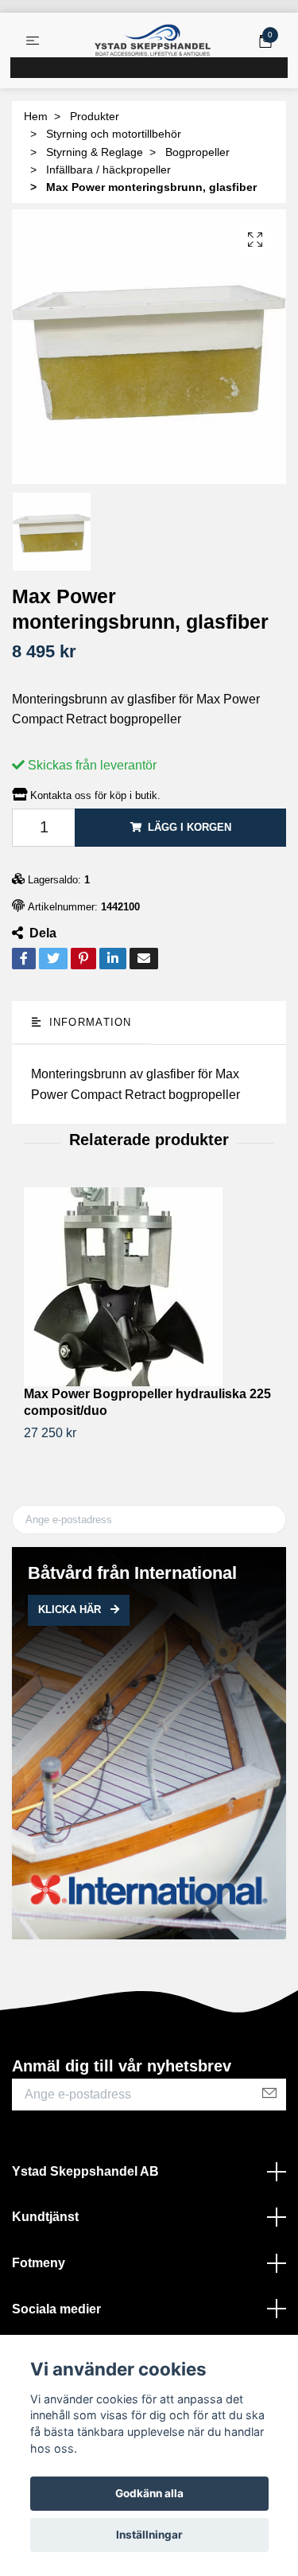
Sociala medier (56, 2309)
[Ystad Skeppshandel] (153, 41)
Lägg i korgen (190, 827)
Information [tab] (88, 1022)
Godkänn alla (149, 2493)
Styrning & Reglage (95, 152)
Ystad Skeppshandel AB (85, 2171)
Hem (36, 116)
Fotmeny (39, 2263)
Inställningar (149, 2535)
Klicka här (71, 1610)
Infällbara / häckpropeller (108, 170)
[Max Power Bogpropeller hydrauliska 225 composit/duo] (149, 1287)
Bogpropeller (197, 152)
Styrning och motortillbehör (114, 134)
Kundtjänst (45, 2217)
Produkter (95, 116)
